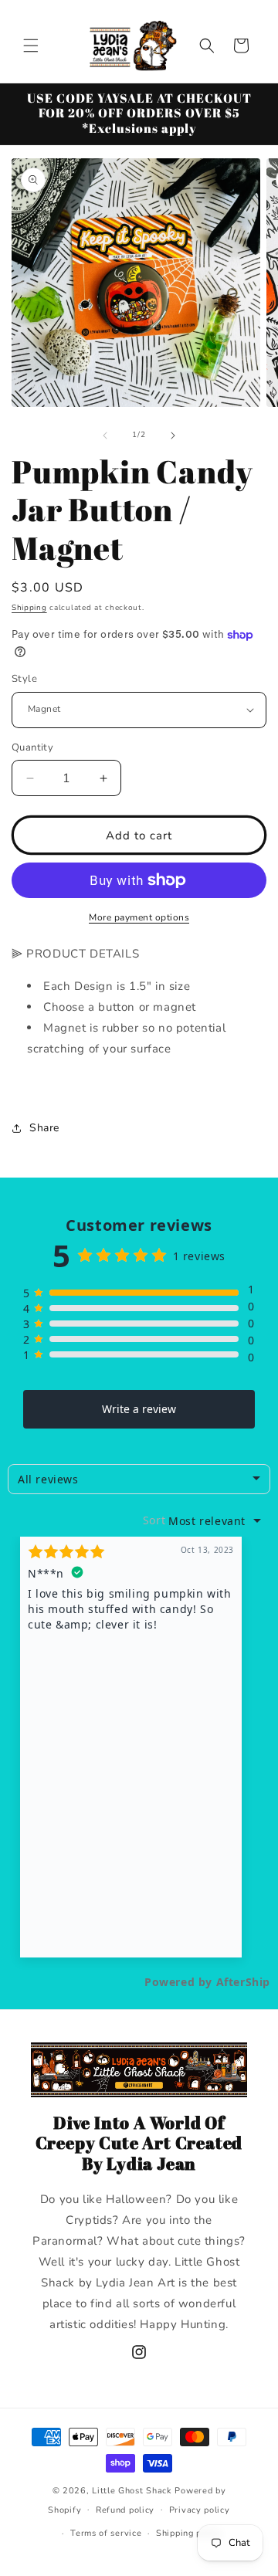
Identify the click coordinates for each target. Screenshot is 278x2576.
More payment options (139, 917)
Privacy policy (200, 2510)
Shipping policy (189, 2533)
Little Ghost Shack (132, 2491)
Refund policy (125, 2510)
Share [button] (44, 1128)
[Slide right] (173, 436)
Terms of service (106, 2533)
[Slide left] (105, 436)
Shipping (29, 608)
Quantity (32, 747)
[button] (31, 46)
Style (24, 679)
